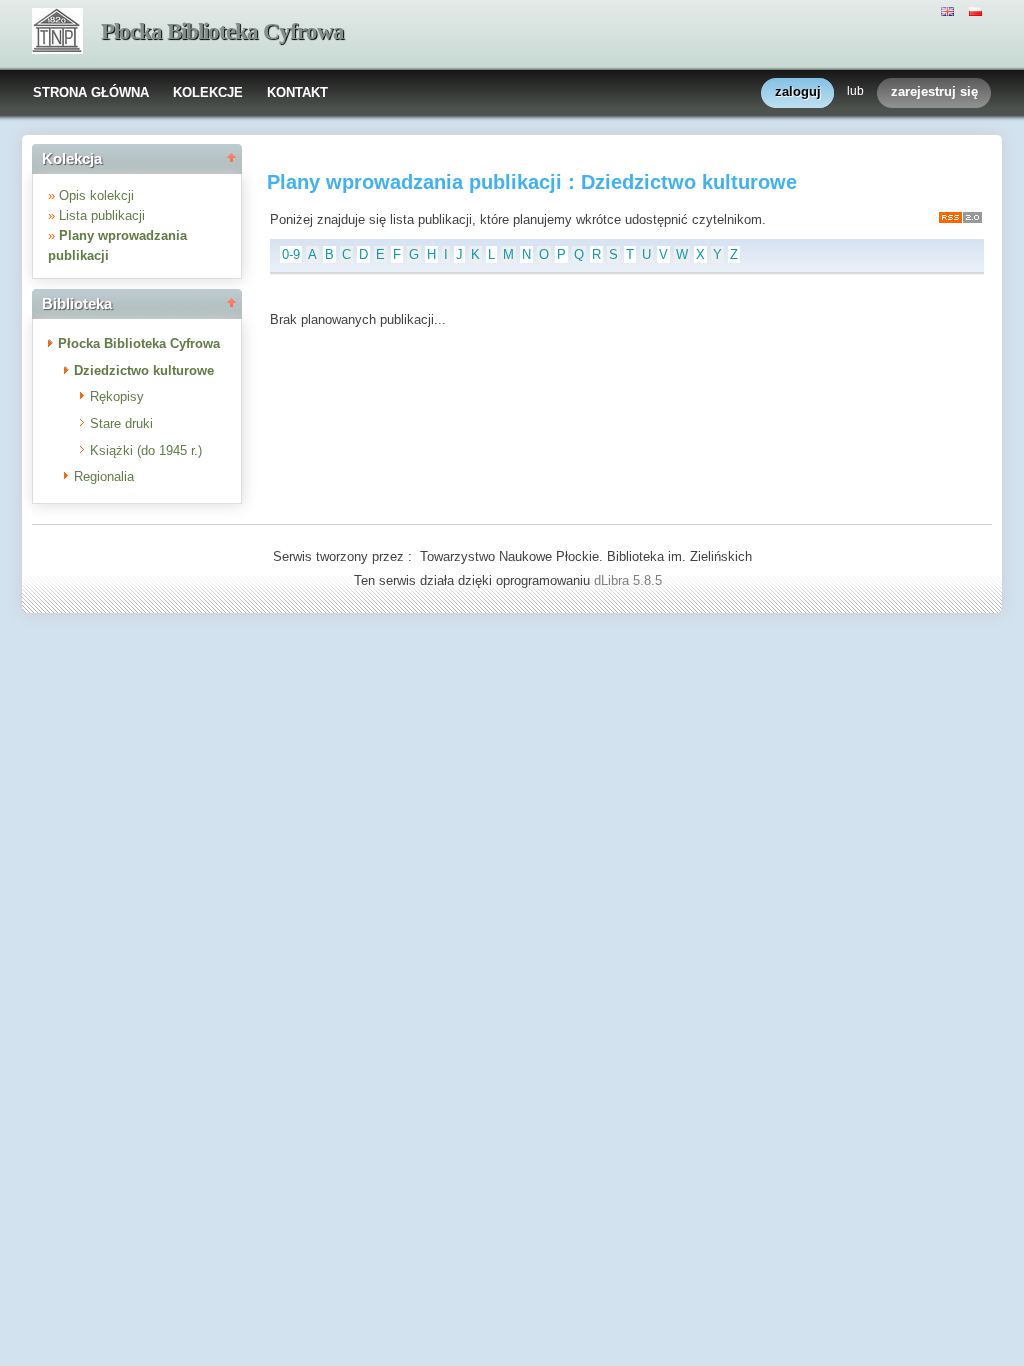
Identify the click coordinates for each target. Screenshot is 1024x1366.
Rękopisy (117, 396)
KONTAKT (297, 92)
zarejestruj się (934, 91)
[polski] (978, 10)
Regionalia (104, 476)
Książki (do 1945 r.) (146, 450)
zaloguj (798, 91)
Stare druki (121, 423)
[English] (950, 10)
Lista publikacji (102, 215)
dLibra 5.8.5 (630, 580)
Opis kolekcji (96, 195)
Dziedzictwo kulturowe (144, 370)
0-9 (291, 254)
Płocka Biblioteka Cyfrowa (222, 31)
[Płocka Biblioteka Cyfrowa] (57, 33)
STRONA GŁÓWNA (91, 92)
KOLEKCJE (208, 92)
